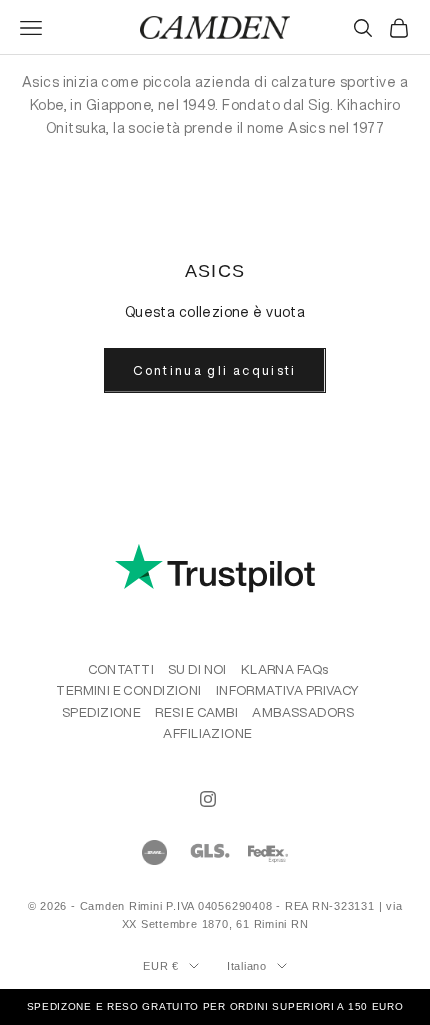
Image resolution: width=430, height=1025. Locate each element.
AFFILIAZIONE (207, 733)
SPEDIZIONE (101, 712)
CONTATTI (121, 669)
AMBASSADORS (303, 712)
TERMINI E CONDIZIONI (128, 690)
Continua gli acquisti (214, 370)
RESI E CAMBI (196, 712)
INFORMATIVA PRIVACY (288, 690)
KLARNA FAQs (285, 669)
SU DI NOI (197, 669)
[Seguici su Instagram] (208, 799)
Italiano (247, 966)
